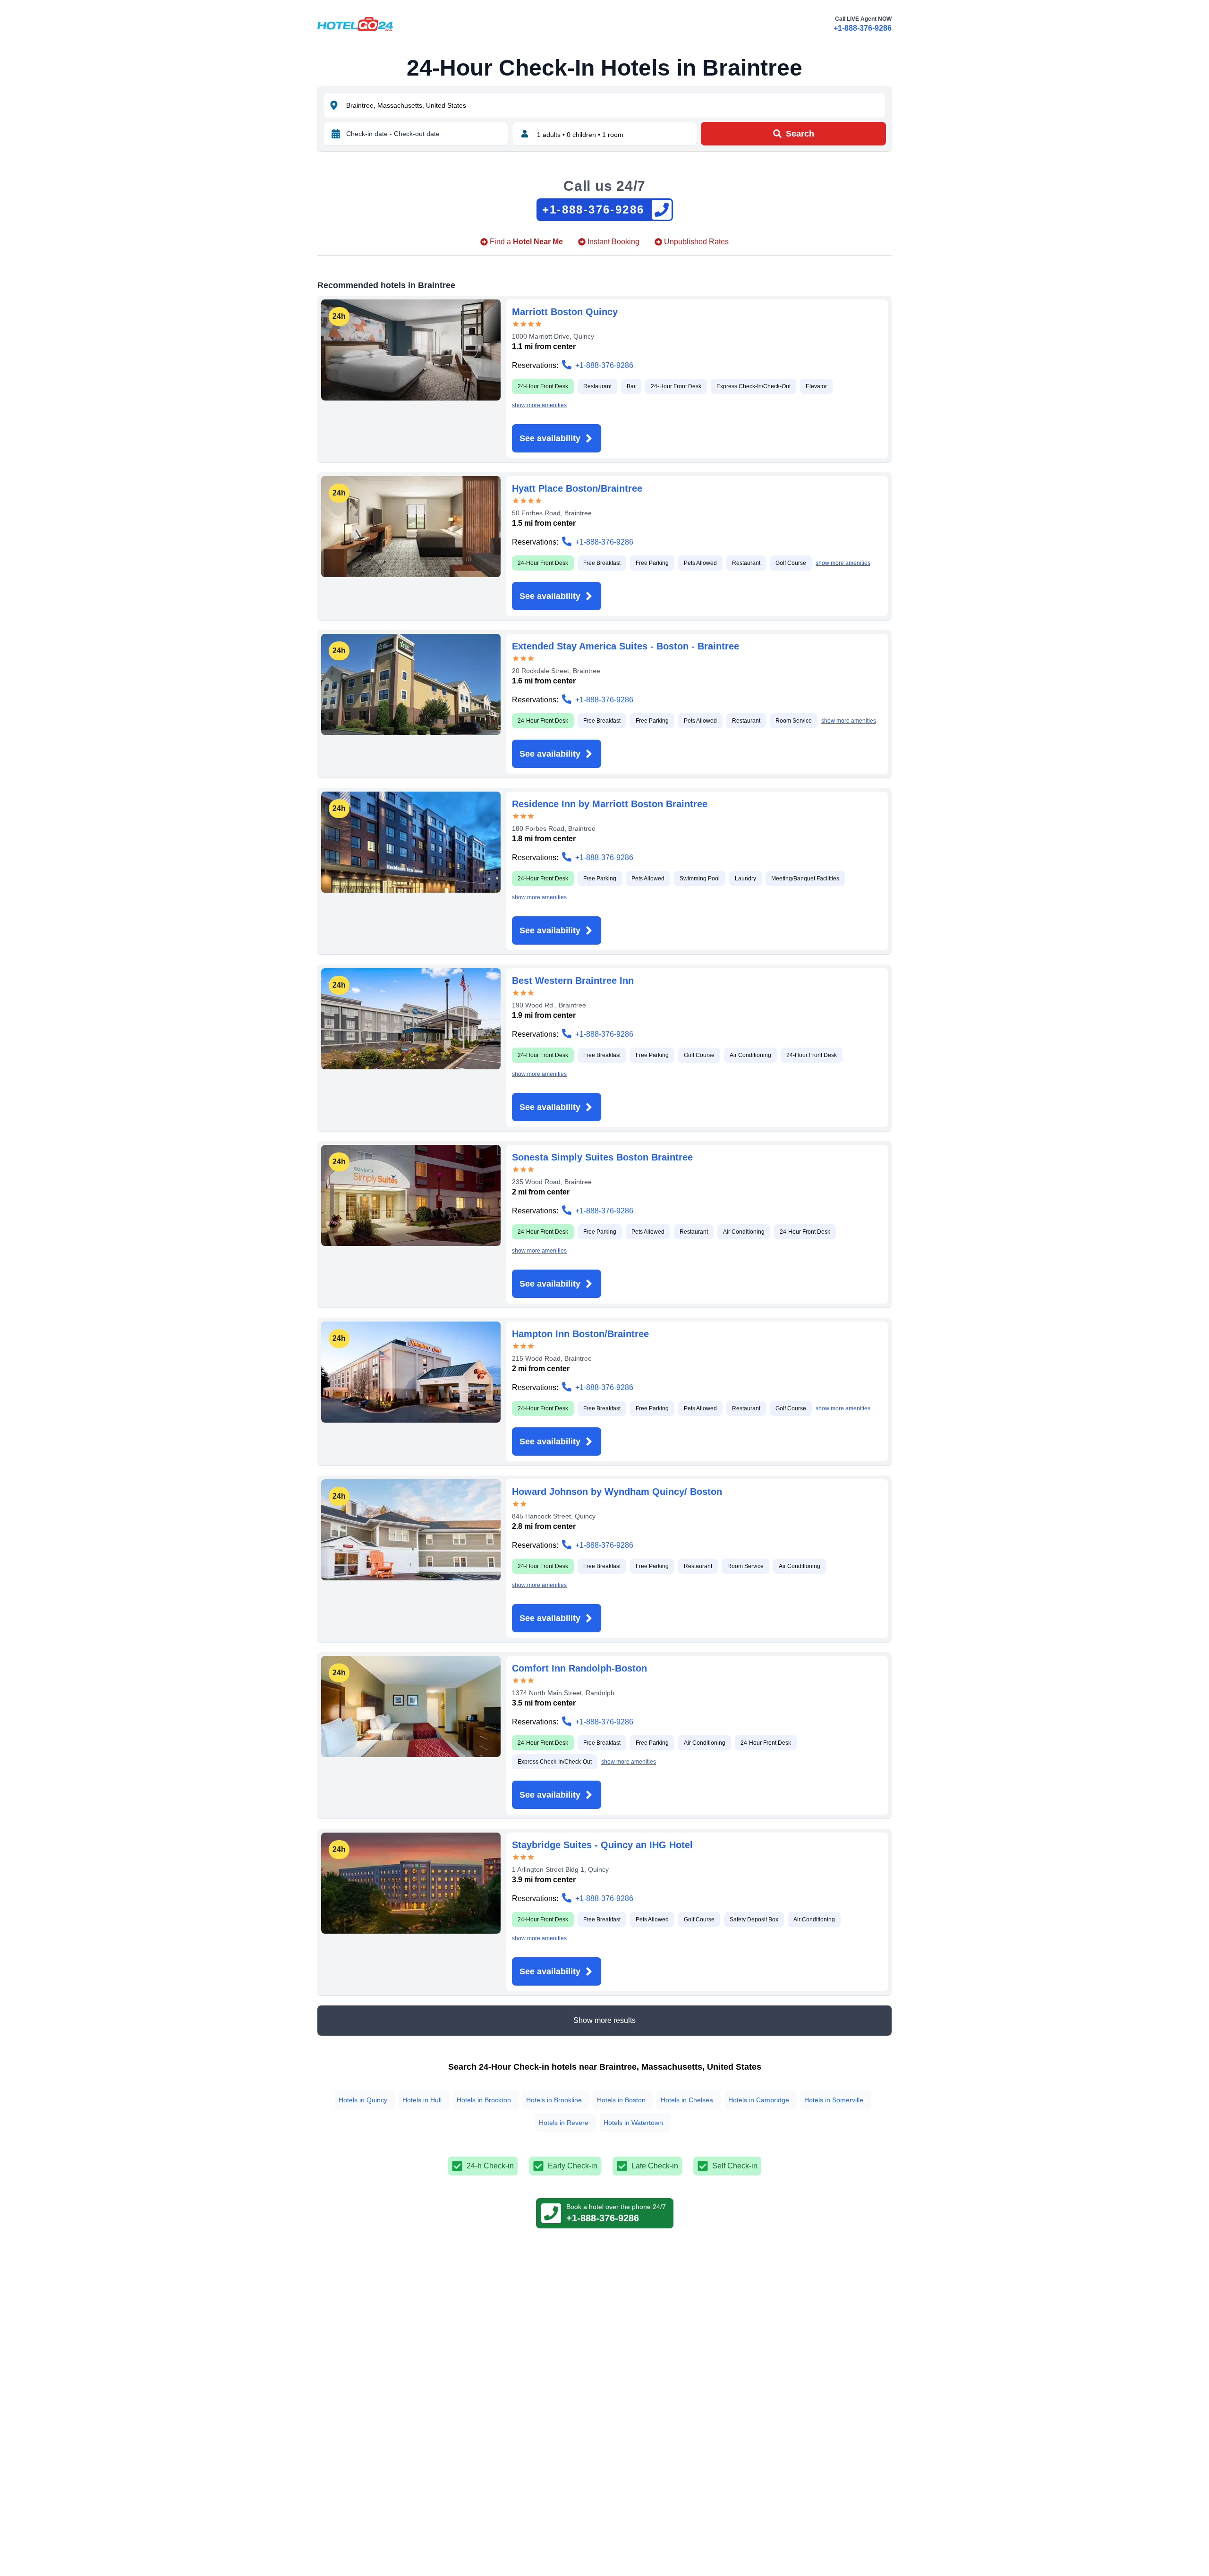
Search (800, 134)
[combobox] (615, 105)
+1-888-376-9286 (863, 28)
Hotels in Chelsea (687, 2100)
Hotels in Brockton (484, 2100)
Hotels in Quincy (363, 2100)
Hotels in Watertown (633, 2123)
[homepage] (355, 24)
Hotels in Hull (422, 2100)
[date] (336, 134)
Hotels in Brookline (554, 2100)
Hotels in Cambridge (759, 2100)
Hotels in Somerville (834, 2100)
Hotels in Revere (564, 2123)
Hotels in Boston (621, 2100)
